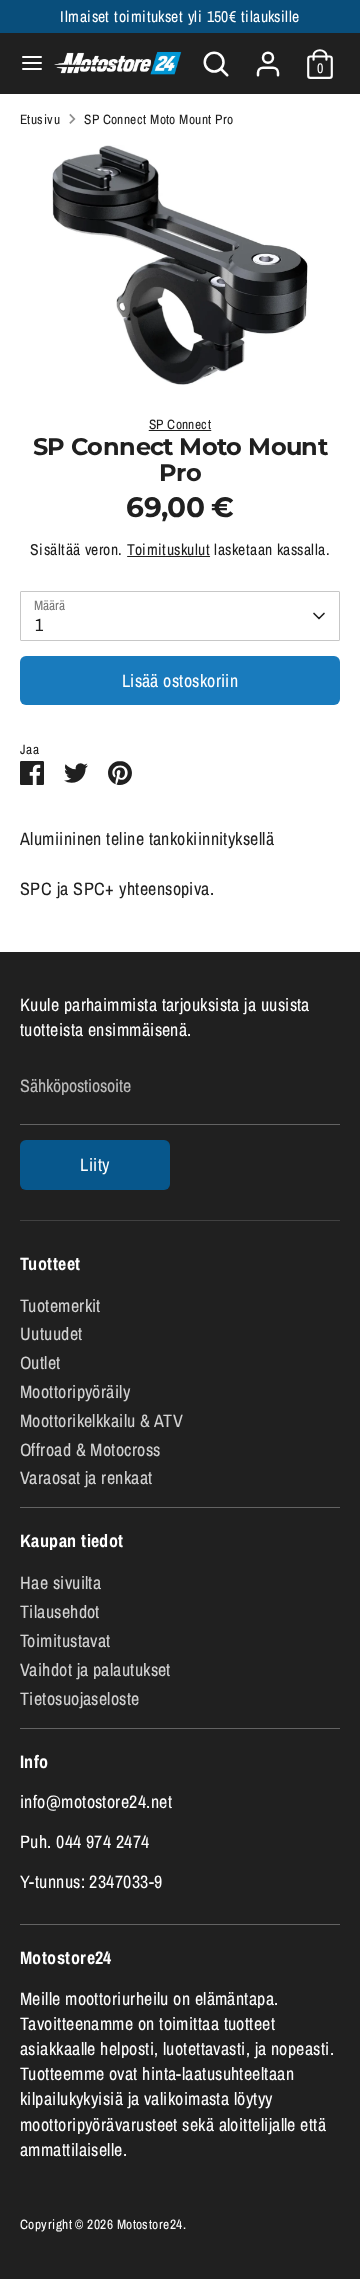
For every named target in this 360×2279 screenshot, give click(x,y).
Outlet (40, 1362)
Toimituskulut (168, 549)
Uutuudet (51, 1333)
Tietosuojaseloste (80, 1698)
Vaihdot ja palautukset (95, 1669)
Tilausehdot (60, 1611)
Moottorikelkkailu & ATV (101, 1420)
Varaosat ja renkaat (86, 1477)
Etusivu (40, 119)
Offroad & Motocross (90, 1449)
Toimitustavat (65, 1640)
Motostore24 (150, 2224)
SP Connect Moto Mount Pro (158, 119)
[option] (180, 265)
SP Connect (180, 424)
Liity (94, 1164)
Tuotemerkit (60, 1305)
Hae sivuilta (60, 1582)
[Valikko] (24, 63)
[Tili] (268, 56)
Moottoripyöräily (75, 1391)
